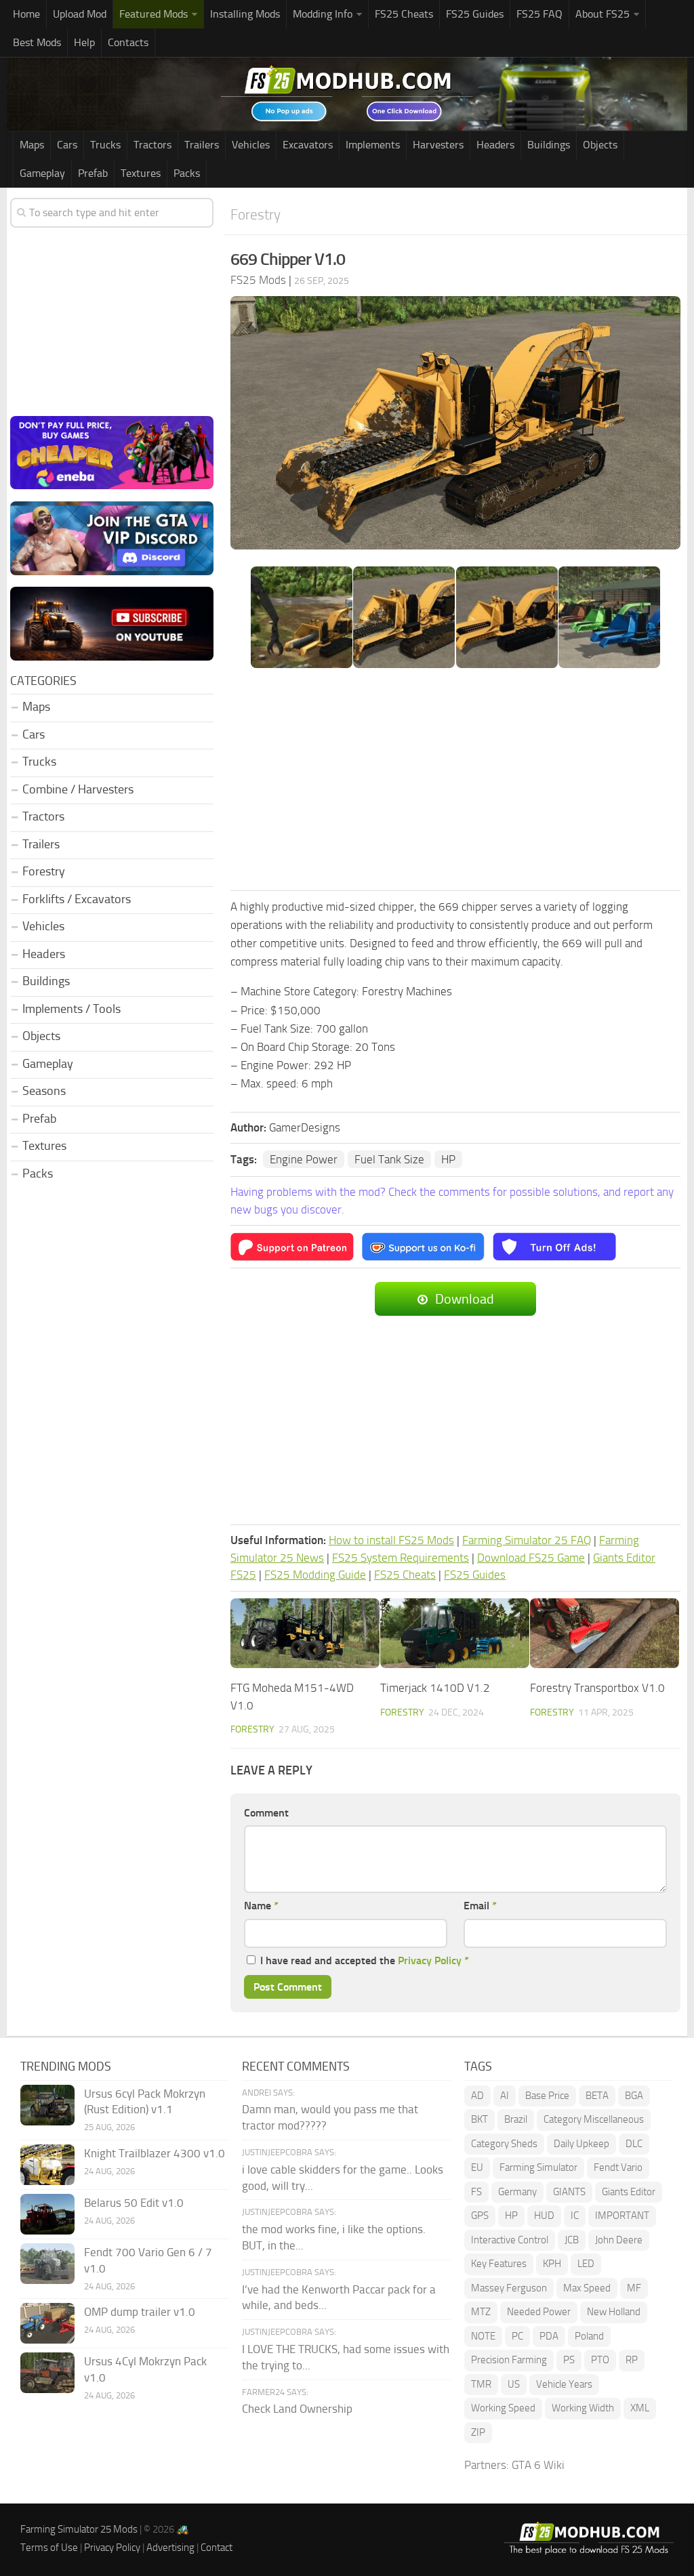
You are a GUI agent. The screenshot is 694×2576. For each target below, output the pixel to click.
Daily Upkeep (581, 2144)
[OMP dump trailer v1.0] (47, 2323)
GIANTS (569, 2192)
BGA (634, 2096)
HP (448, 1159)
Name (261, 1906)
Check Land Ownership (297, 2409)
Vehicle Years (564, 2384)
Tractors (152, 145)
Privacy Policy (430, 1960)
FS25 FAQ (539, 14)
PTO (600, 2360)
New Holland (614, 2312)
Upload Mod (80, 14)
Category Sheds (504, 2144)
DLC (634, 2144)
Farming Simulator (538, 2167)
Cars (67, 145)
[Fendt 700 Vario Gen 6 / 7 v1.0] (47, 2264)
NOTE (483, 2336)
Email (480, 1906)
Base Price (547, 2096)
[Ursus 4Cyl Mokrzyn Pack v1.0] (47, 2373)
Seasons (44, 1091)
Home (26, 14)
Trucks (105, 145)
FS (476, 2192)
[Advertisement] (455, 781)
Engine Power (304, 1159)
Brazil (516, 2119)
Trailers (202, 145)
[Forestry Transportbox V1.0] (605, 1634)
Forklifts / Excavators (77, 899)
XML (640, 2408)
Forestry (256, 214)
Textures (141, 173)
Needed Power (539, 2312)
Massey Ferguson (509, 2288)
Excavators (308, 145)
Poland (589, 2336)
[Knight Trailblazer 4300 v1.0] (47, 2165)
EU (477, 2167)
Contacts (128, 42)
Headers (495, 145)
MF (634, 2288)
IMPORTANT (622, 2216)
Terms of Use (49, 2548)
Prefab (93, 173)
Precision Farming (509, 2360)
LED (586, 2264)
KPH (552, 2264)
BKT (479, 2119)
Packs (187, 173)
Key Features (499, 2264)
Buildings (549, 145)
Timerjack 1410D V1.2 (435, 1688)
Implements (373, 145)
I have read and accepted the (365, 1960)
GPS (480, 2216)
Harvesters (438, 145)
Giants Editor (629, 2192)
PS (569, 2360)
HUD (544, 2216)
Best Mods (37, 42)
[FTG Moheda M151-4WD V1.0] (305, 1634)
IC (575, 2216)
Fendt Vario (618, 2167)
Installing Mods (245, 14)
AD (477, 2096)
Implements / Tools (72, 1009)
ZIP (478, 2432)
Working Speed (503, 2408)
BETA (597, 2096)
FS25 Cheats (404, 14)
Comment (266, 1813)
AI (505, 2096)
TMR (481, 2384)
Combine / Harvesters (78, 789)
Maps (32, 145)
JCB (572, 2240)
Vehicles (251, 145)
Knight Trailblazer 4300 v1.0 (155, 2153)
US (514, 2384)
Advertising (170, 2548)
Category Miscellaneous (594, 2119)
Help (84, 42)
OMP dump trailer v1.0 (140, 2312)
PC (517, 2336)
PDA (549, 2336)
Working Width (583, 2408)
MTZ (481, 2312)
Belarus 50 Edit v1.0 (134, 2203)
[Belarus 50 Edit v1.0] (47, 2214)
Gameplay (42, 173)
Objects (600, 145)
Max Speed (587, 2288)
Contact (217, 2548)
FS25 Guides (475, 14)
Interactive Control (510, 2240)
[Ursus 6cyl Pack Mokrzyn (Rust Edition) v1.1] (47, 2105)
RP (632, 2360)
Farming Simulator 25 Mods (79, 2529)
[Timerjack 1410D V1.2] (455, 1634)
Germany (517, 2192)
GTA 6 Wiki (538, 2465)
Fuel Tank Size (389, 1159)
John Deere (619, 2240)
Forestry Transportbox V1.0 (597, 1688)
